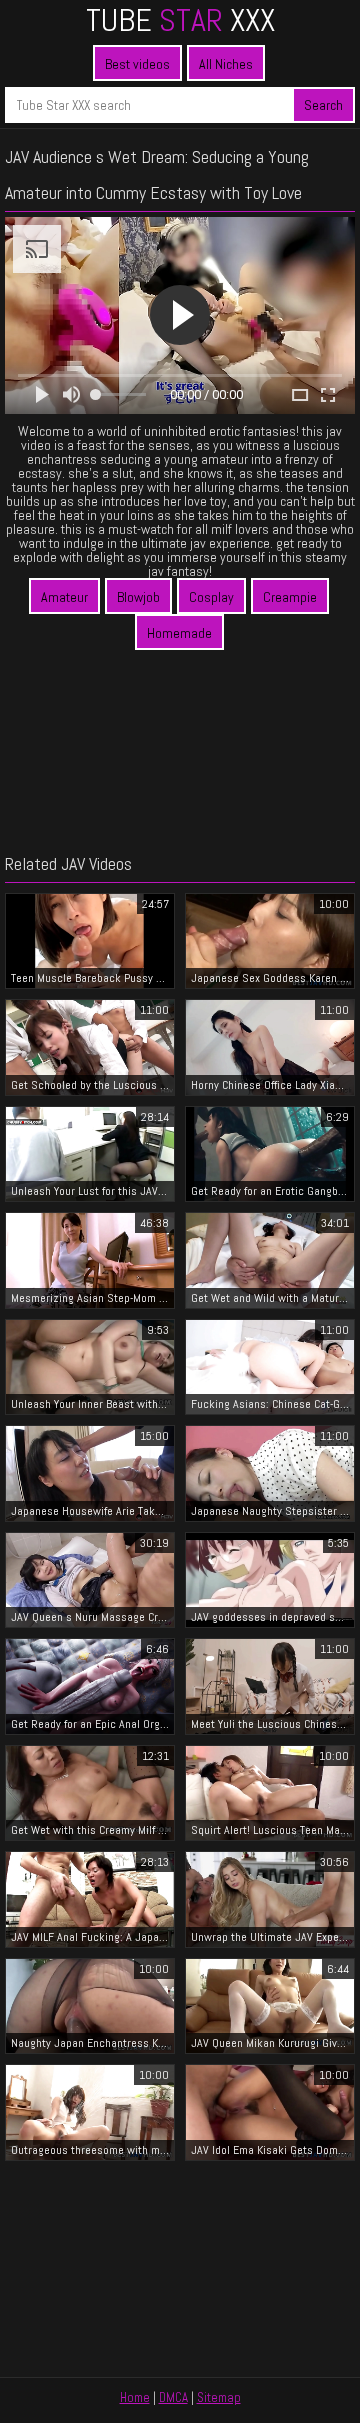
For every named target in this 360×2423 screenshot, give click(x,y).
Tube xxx (180, 20)
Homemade (179, 633)
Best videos (137, 64)
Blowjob (138, 597)
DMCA (173, 2397)
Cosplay (211, 597)
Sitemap (219, 2397)
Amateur (64, 597)
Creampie (290, 597)
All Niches (226, 64)
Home (135, 2397)
